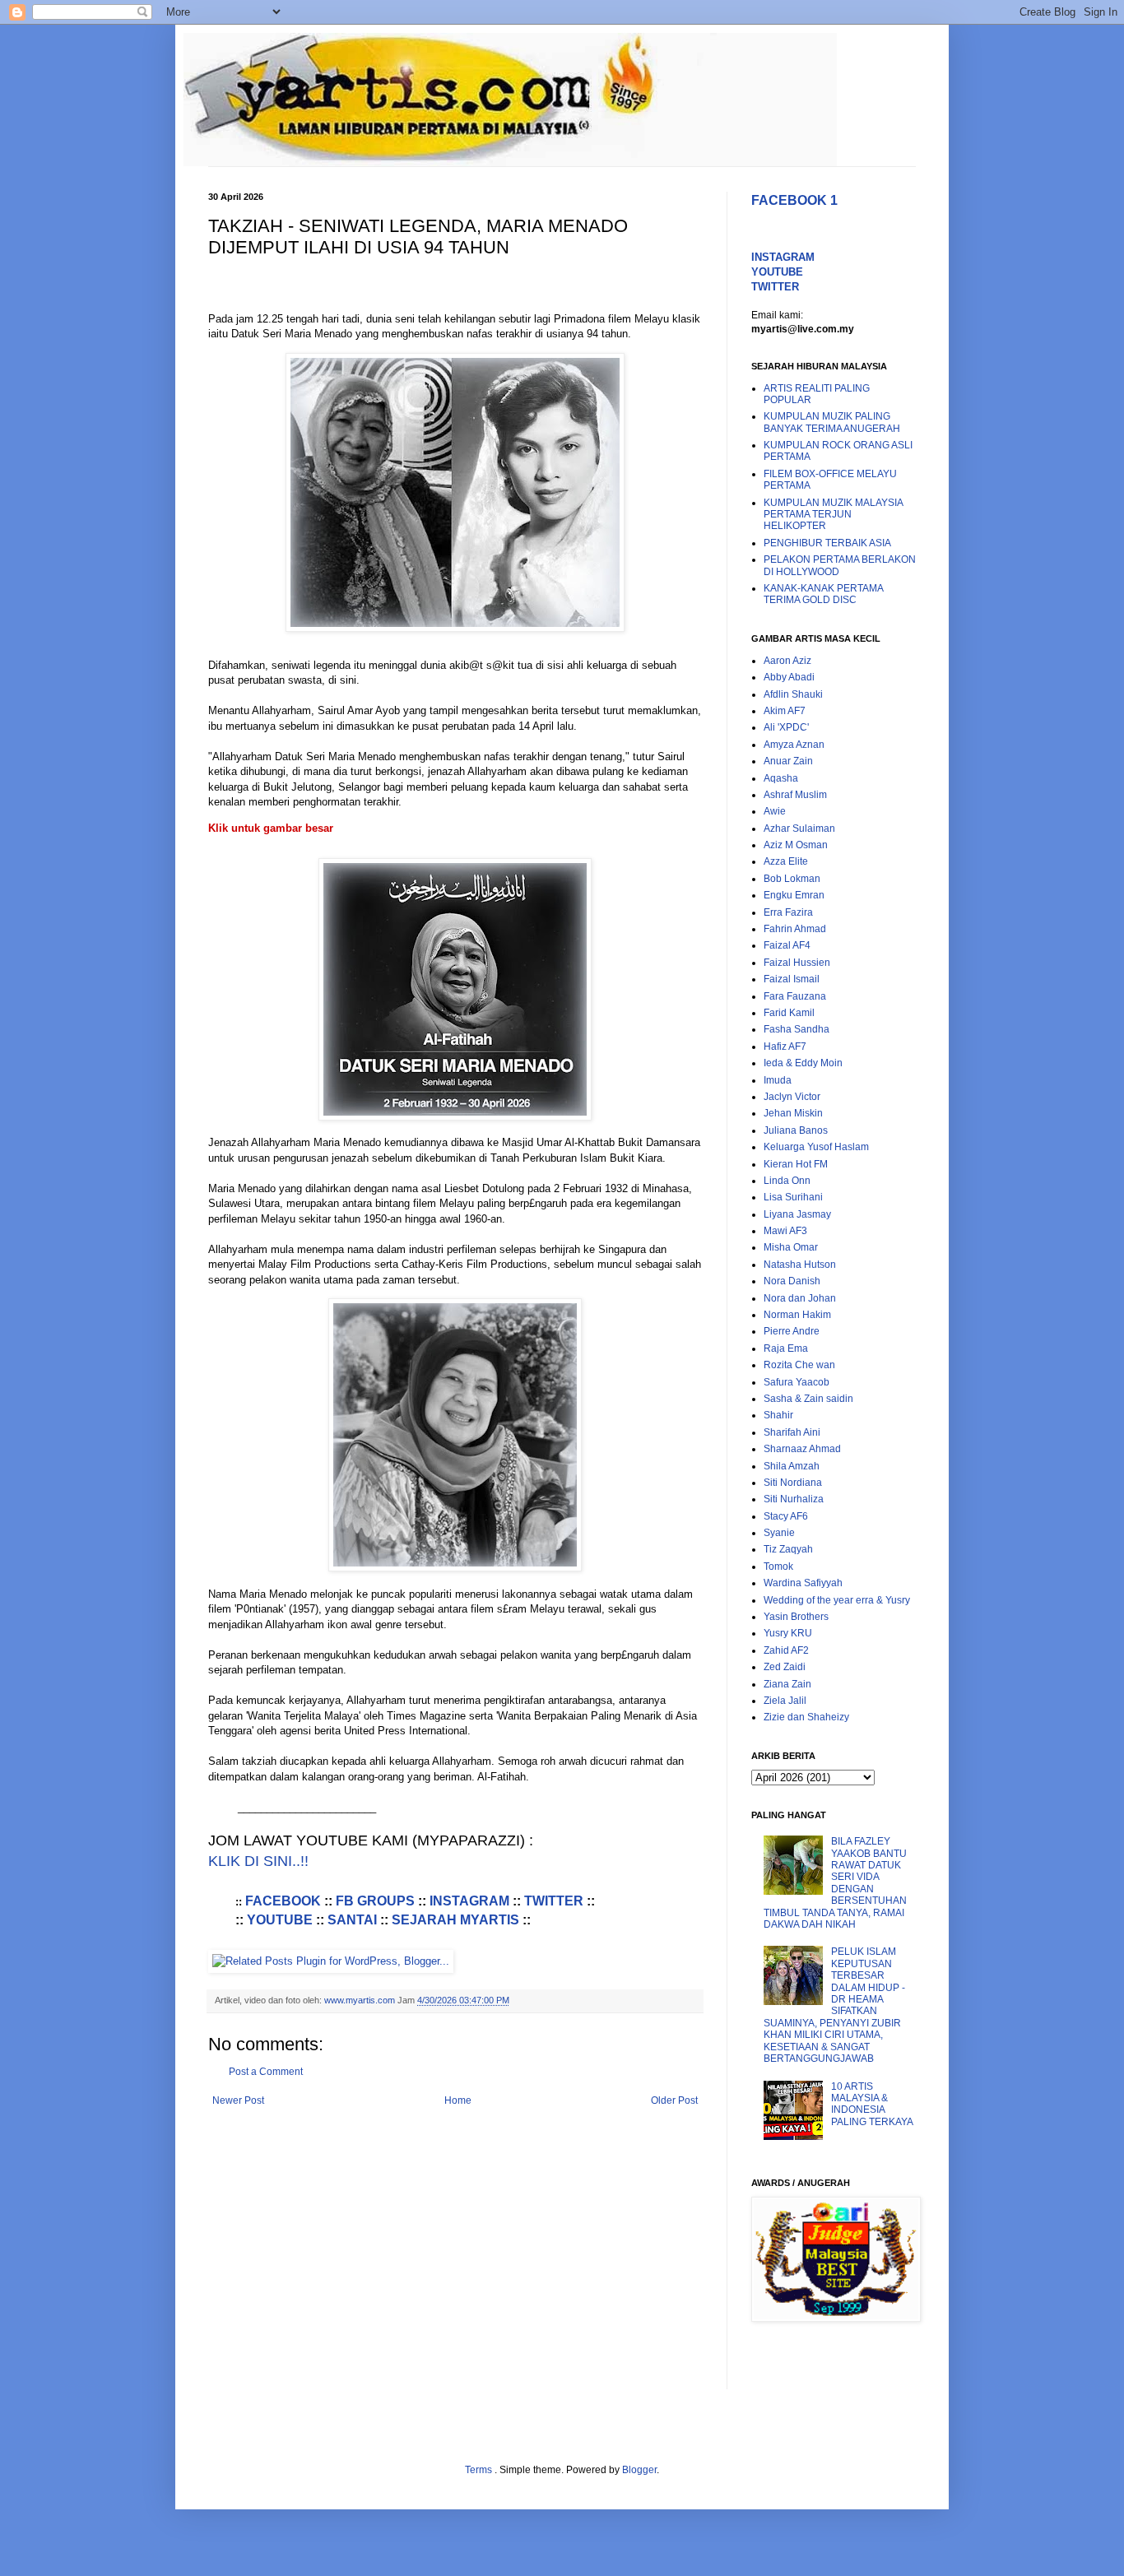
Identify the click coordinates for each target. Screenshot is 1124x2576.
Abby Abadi (789, 677)
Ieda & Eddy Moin (803, 1063)
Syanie (779, 1533)
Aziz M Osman (796, 845)
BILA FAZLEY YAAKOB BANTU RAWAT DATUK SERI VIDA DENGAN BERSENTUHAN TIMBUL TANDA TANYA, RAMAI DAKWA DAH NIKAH (835, 1883)
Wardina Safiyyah (803, 1583)
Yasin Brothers (796, 1617)
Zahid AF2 (786, 1650)
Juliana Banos (796, 1130)
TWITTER (554, 1901)
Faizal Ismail (792, 979)
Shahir (778, 1415)
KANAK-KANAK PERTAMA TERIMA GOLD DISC (823, 594)
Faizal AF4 (787, 945)
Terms (480, 2470)
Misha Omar (791, 1247)
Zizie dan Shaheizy (806, 1717)
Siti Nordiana (793, 1483)
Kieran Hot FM (796, 1164)
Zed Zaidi (785, 1667)
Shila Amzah (792, 1466)
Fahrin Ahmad (795, 929)
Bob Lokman (792, 879)
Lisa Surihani (793, 1197)
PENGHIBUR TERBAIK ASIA (827, 543)
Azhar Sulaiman (799, 828)
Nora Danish (792, 1281)
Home (458, 2100)
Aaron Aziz (787, 661)
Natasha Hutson (800, 1265)
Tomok (778, 1566)
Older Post (674, 2100)
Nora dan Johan (800, 1298)
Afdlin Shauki (793, 694)
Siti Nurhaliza (794, 1499)
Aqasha (781, 778)
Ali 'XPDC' (786, 727)
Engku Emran (794, 895)
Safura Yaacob (797, 1382)
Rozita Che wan (799, 1365)
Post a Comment (266, 2072)
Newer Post (238, 2100)
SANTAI (352, 1920)
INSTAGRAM (469, 1901)
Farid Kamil (789, 1013)
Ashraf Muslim (795, 795)
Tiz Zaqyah (788, 1549)
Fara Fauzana (795, 996)
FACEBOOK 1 (794, 200)
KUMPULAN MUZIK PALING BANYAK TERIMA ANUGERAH (832, 422)
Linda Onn (787, 1181)
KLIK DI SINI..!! (258, 1861)
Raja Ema (786, 1348)
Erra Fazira (788, 912)
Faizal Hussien (797, 963)
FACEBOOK (285, 1901)
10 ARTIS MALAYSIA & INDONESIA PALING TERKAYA (872, 2104)
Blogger (639, 2470)
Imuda (778, 1080)
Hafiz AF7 (785, 1047)
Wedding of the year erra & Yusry (837, 1600)
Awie (775, 811)
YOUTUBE (280, 1920)
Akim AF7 (785, 711)
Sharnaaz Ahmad (802, 1449)
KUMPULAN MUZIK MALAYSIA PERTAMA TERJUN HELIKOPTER (833, 515)
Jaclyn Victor (792, 1097)
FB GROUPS (375, 1901)
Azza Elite (786, 861)
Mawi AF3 (785, 1231)
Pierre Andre (792, 1331)
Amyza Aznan (794, 745)
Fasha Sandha (797, 1029)
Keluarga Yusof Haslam (816, 1147)
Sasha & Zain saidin (808, 1399)
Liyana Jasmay (797, 1214)
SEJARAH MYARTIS (455, 1920)
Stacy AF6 (786, 1516)
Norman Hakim (797, 1315)
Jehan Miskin (793, 1113)
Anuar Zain (788, 761)
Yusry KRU (788, 1633)
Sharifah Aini (792, 1432)
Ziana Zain (787, 1684)
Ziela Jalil (785, 1701)
